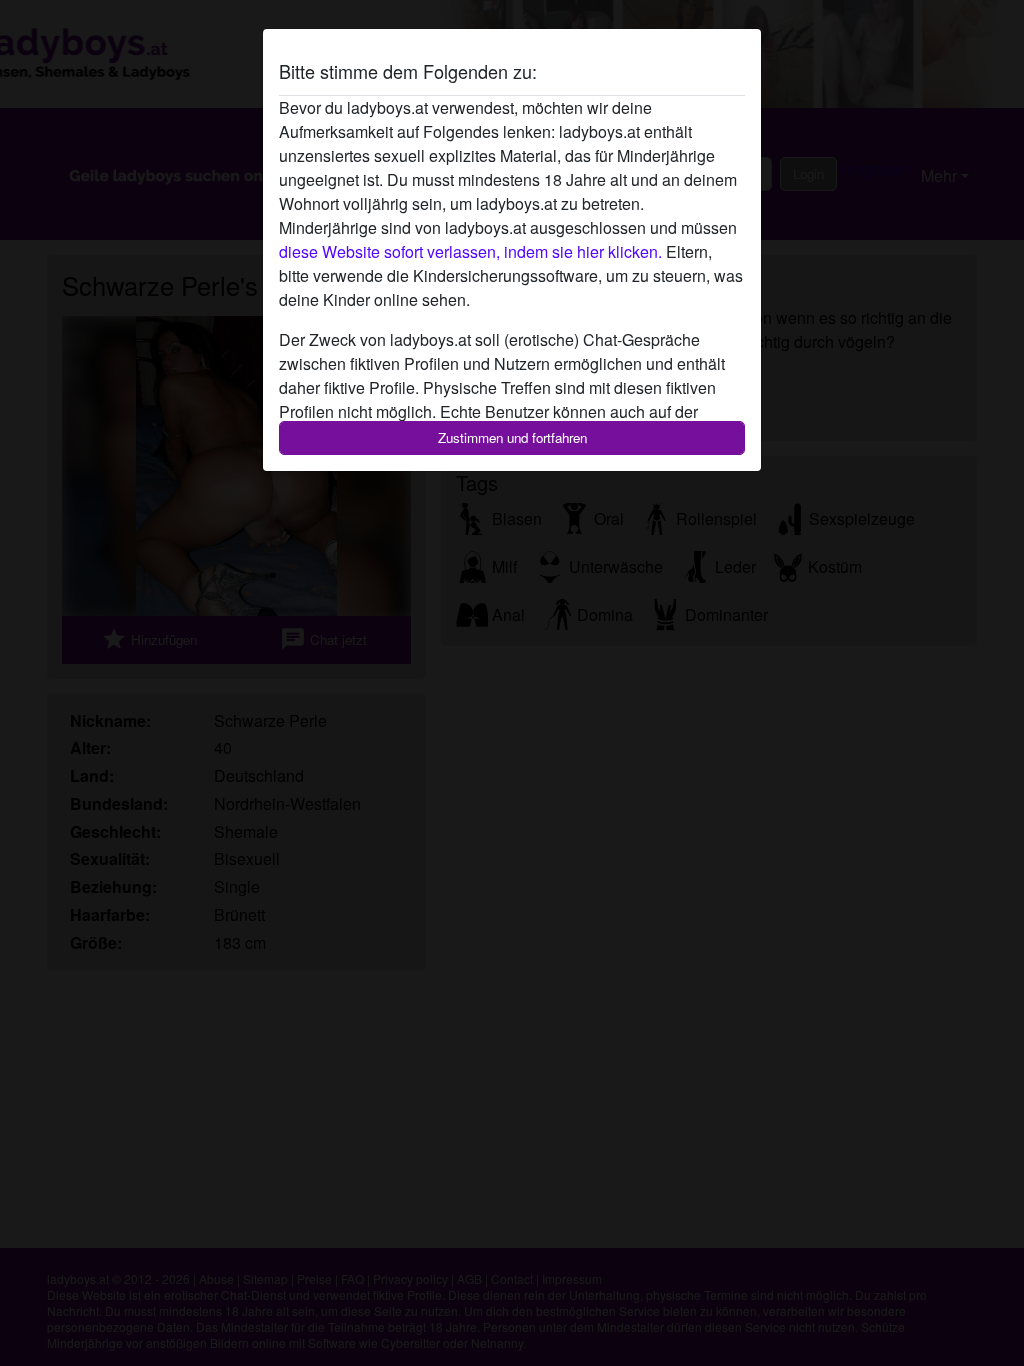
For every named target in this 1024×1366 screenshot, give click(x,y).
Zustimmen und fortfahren (512, 437)
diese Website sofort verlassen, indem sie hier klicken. (470, 251)
